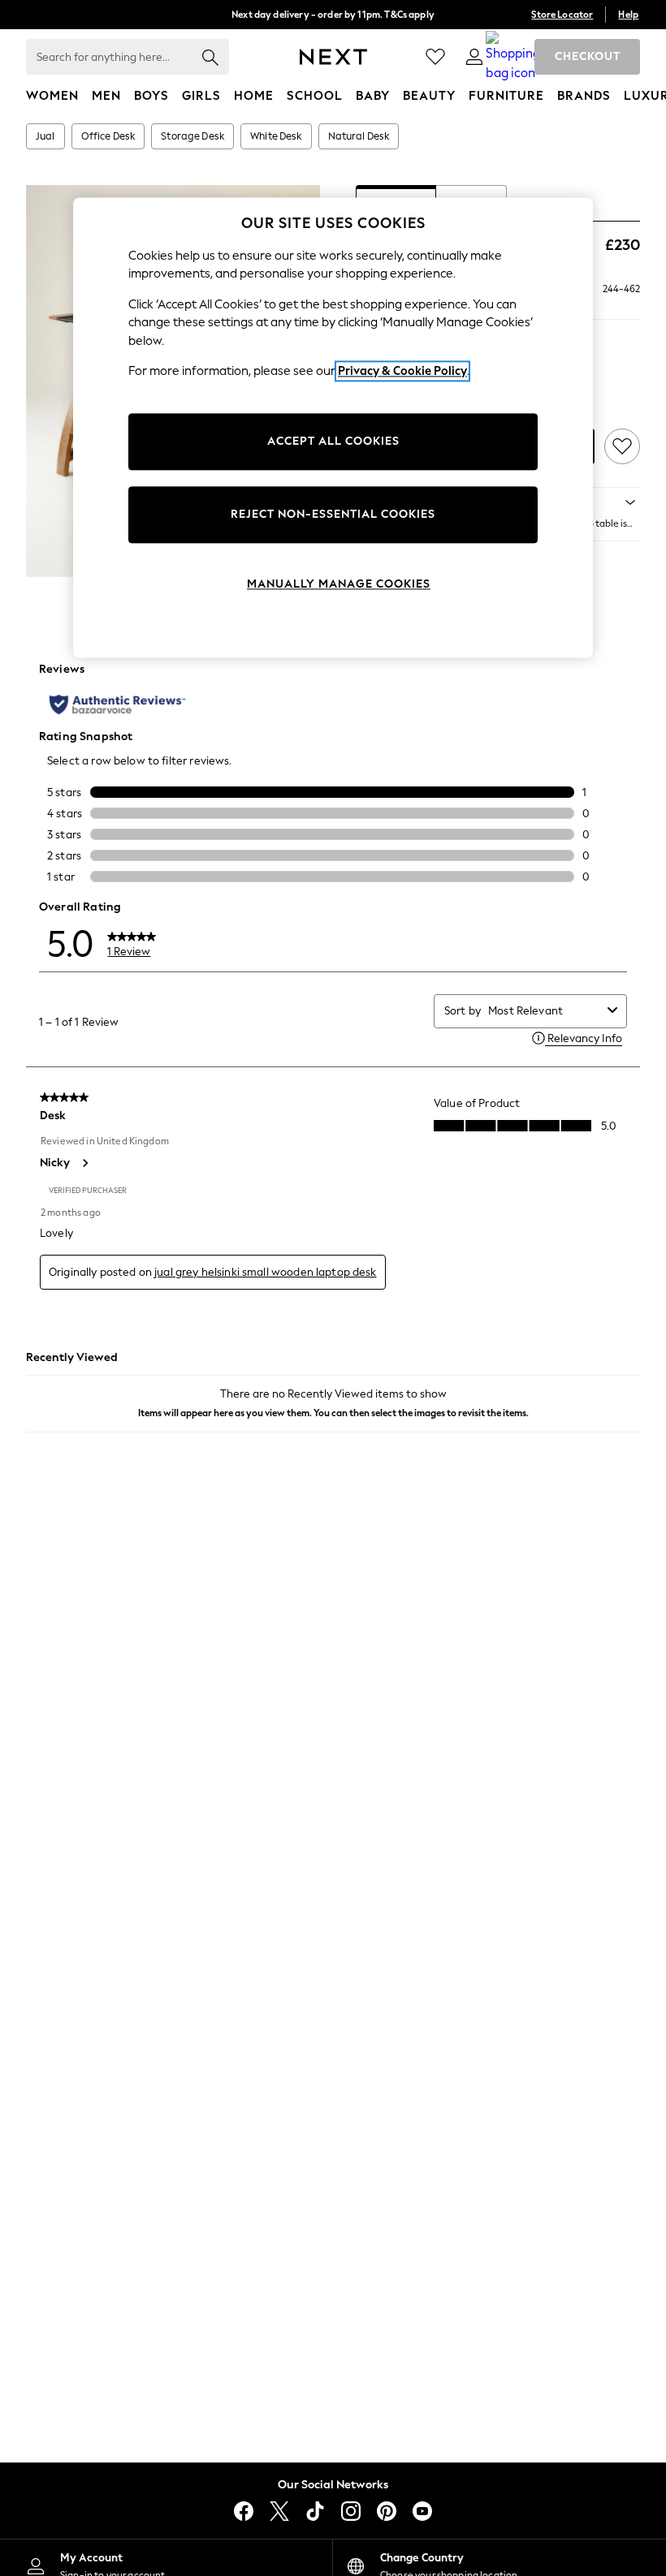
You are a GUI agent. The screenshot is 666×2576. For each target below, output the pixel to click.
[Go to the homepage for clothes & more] (333, 57)
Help (628, 15)
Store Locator (562, 15)
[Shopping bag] (513, 57)
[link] (474, 57)
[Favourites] (435, 57)
